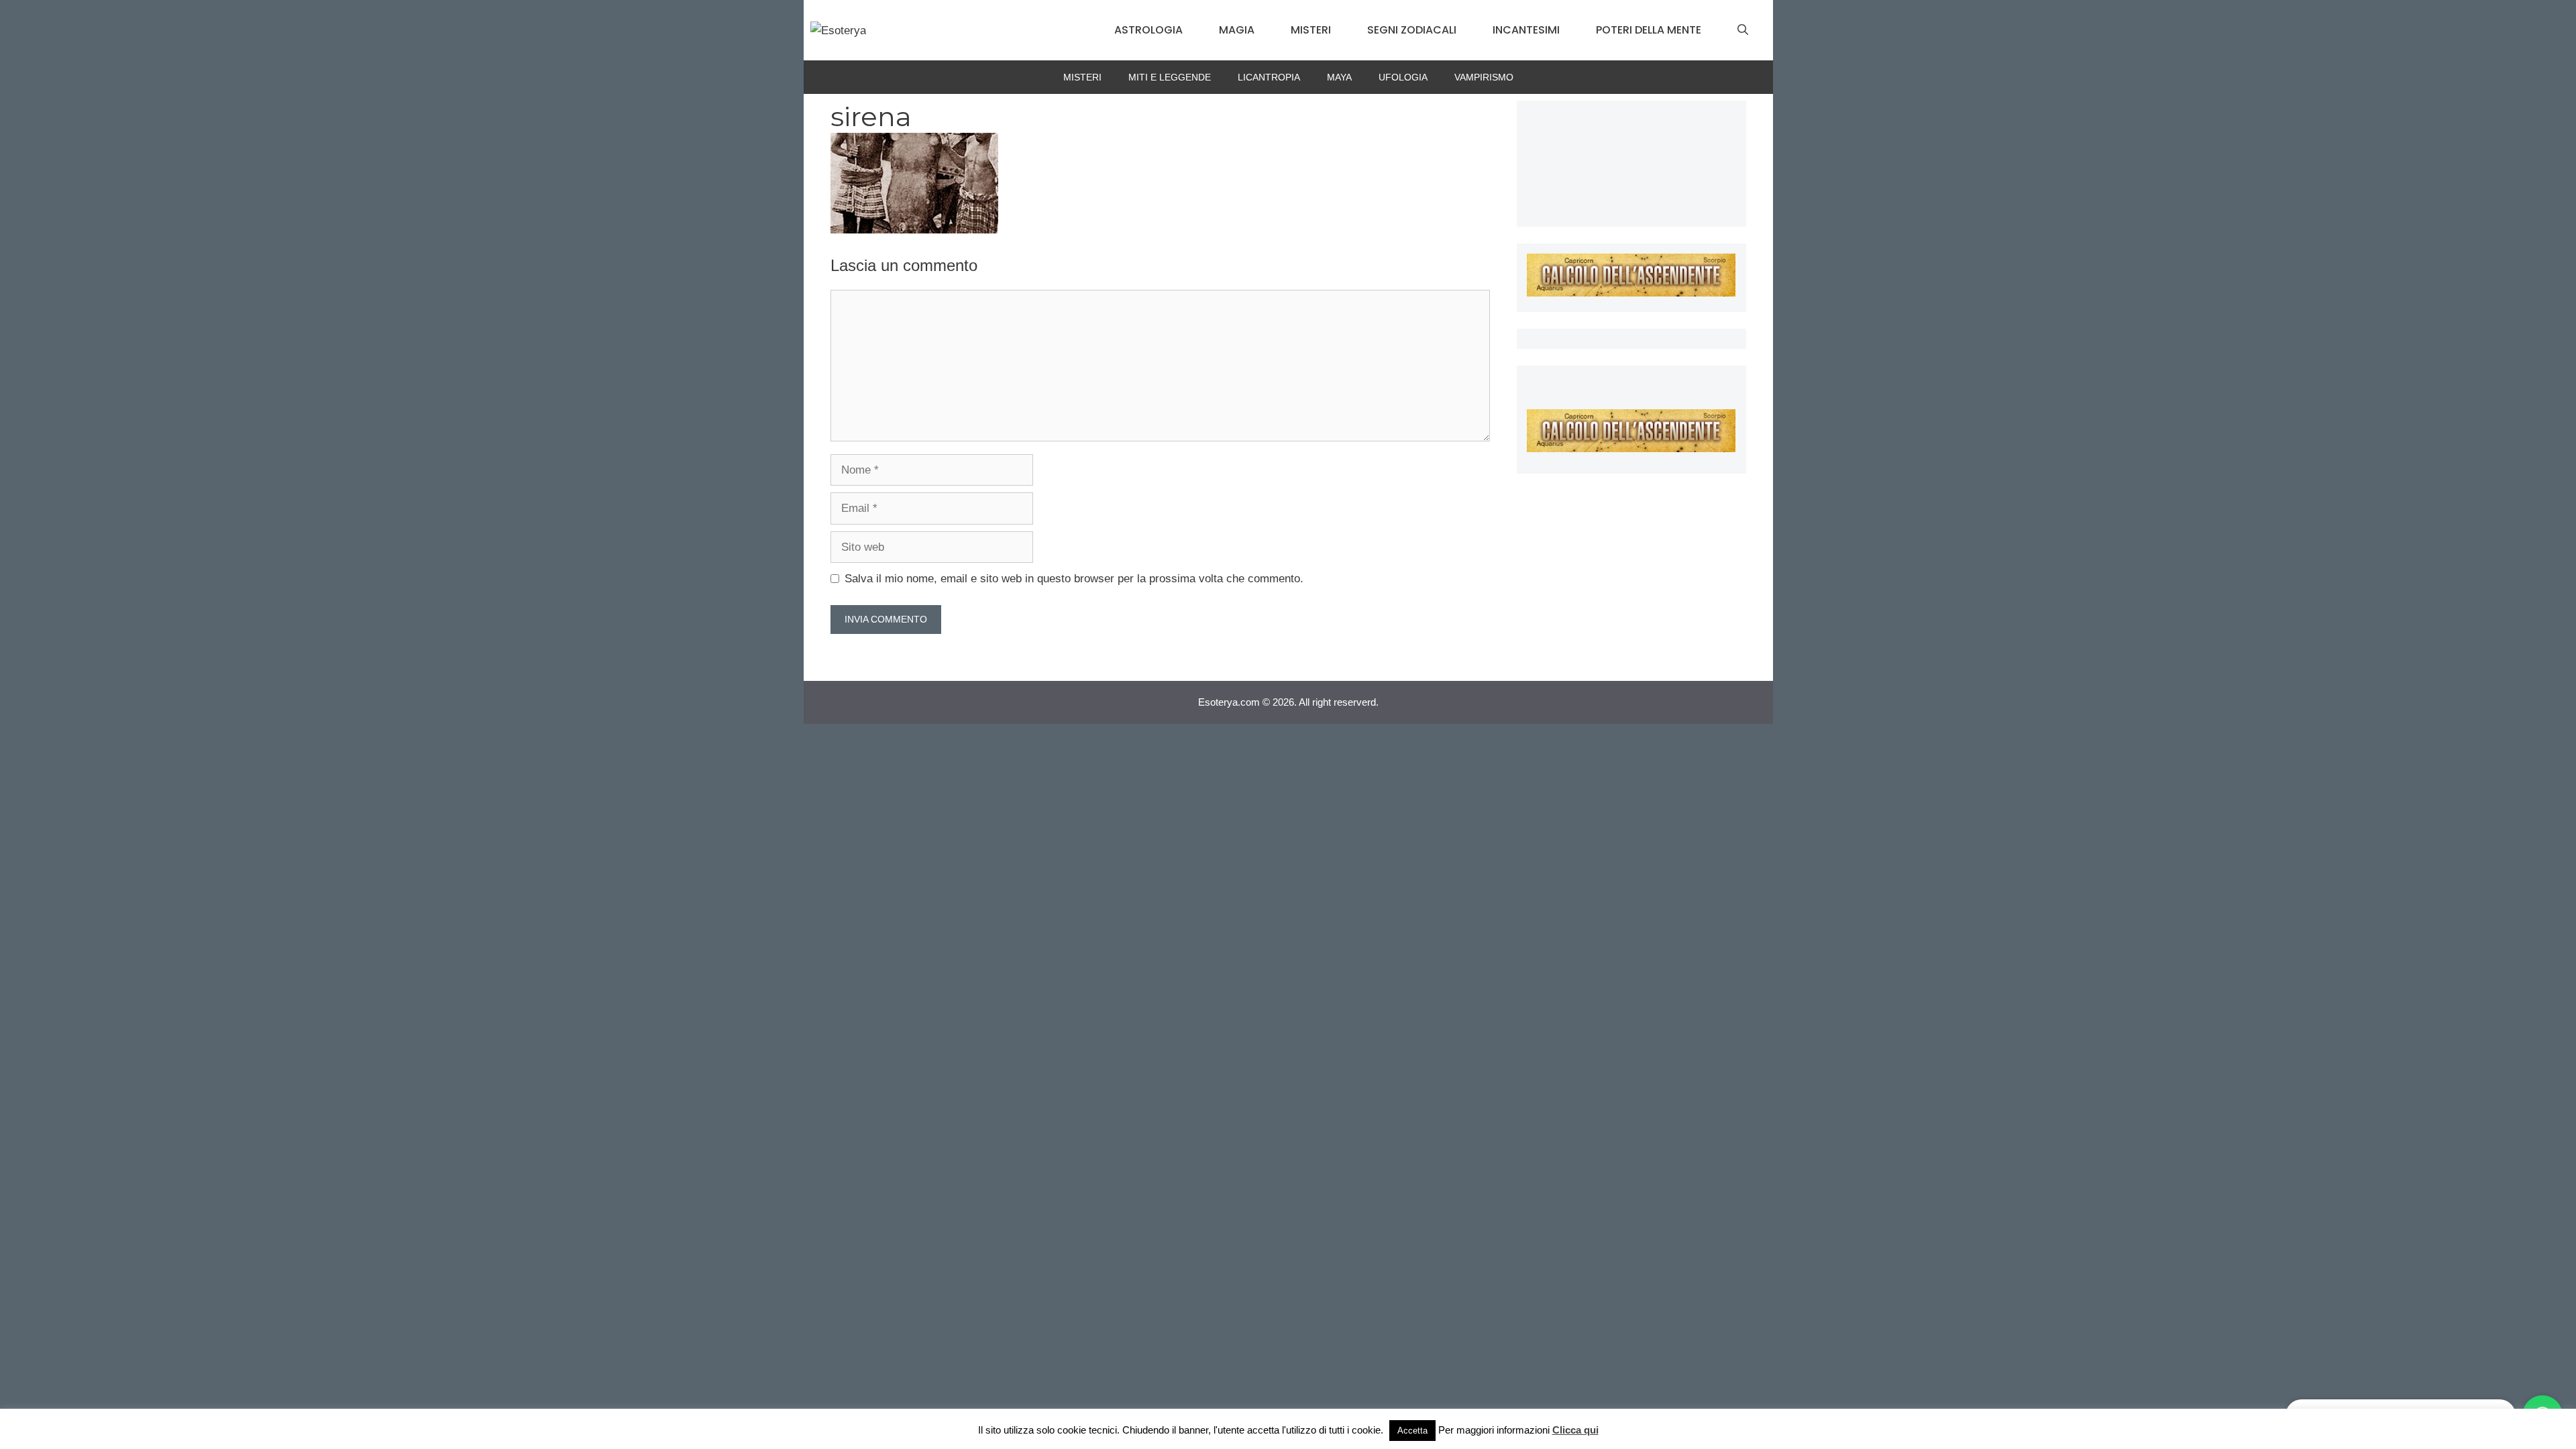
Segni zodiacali (1412, 30)
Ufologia (1403, 77)
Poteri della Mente (1649, 30)
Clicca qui (1575, 1430)
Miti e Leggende (1170, 77)
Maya (1339, 77)
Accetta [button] (1412, 1431)
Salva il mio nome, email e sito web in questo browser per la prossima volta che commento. (1074, 579)
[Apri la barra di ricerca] (1743, 30)
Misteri (1311, 30)
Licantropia (1269, 77)
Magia (1237, 30)
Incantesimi (1526, 30)
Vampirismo (1484, 77)
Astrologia (1148, 30)
